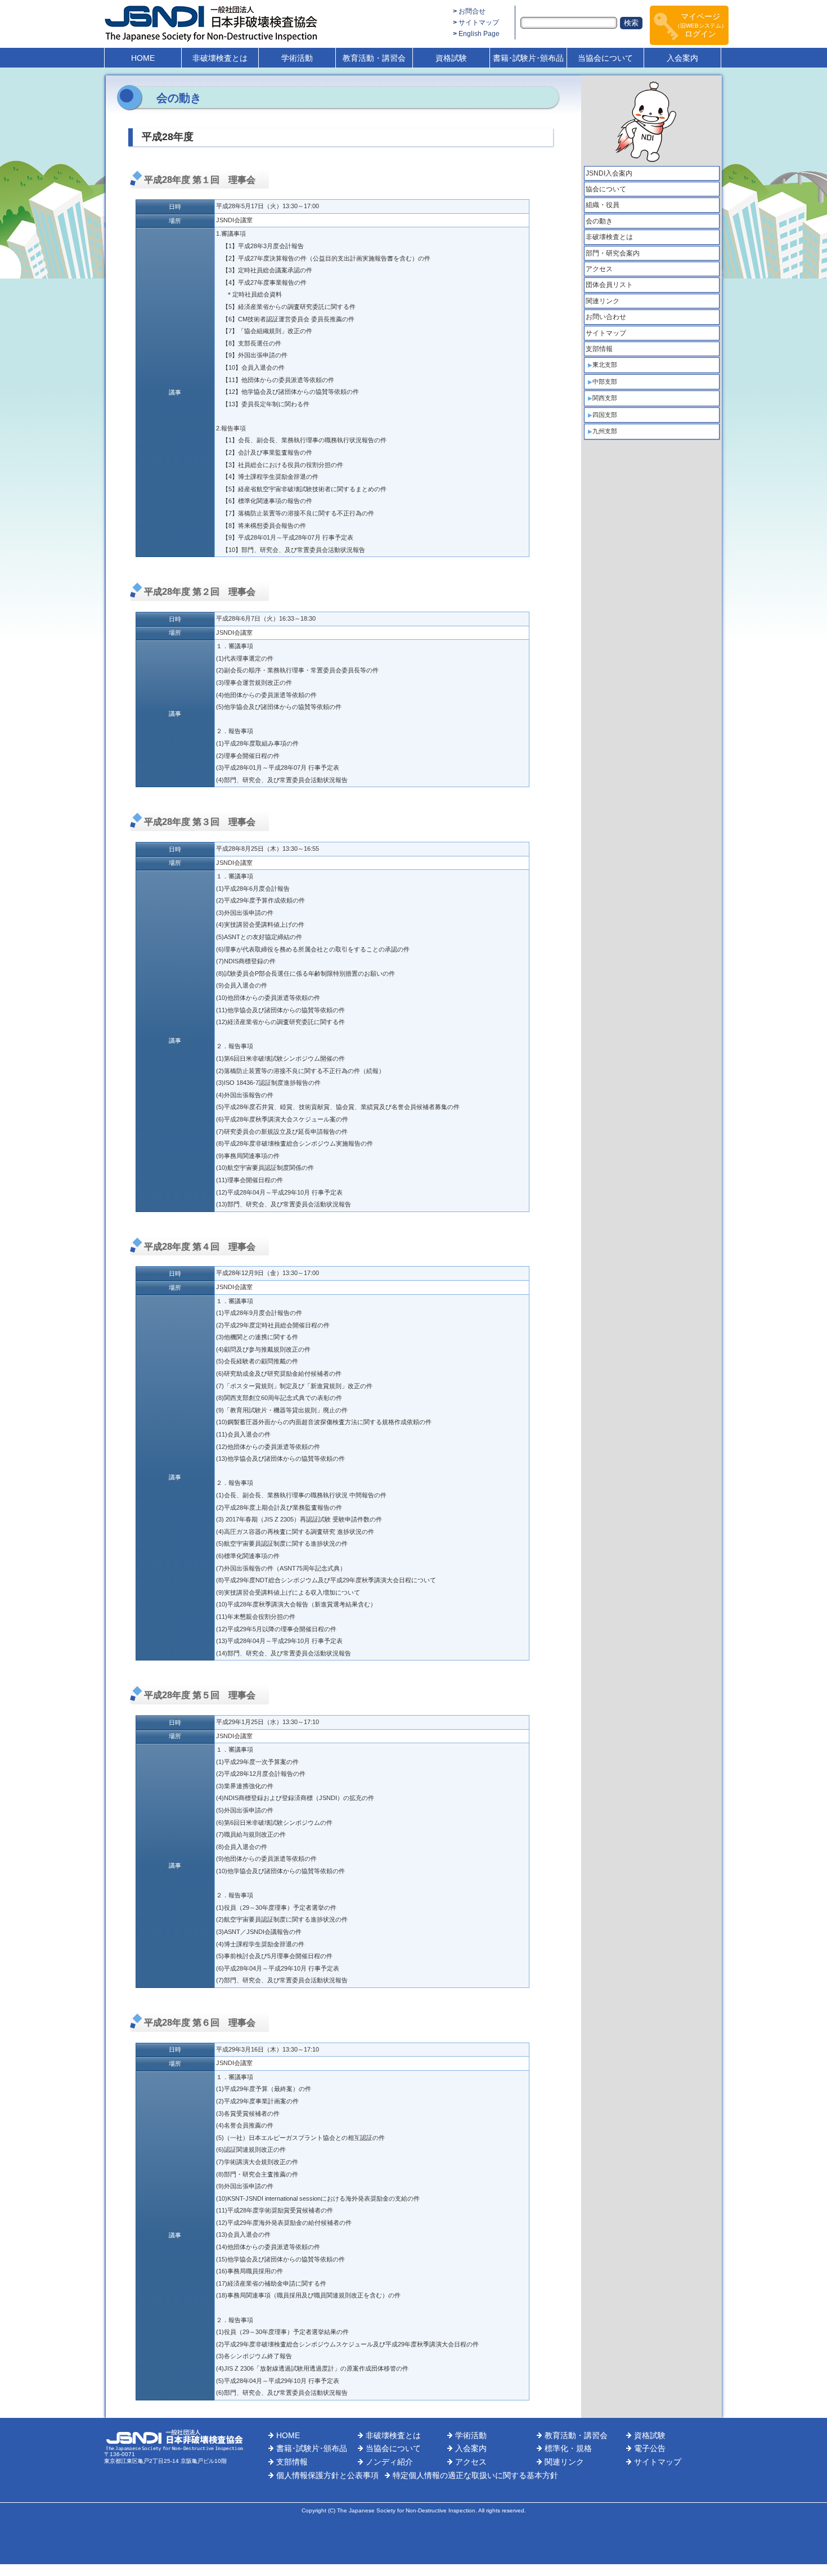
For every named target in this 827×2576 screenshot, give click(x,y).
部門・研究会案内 (613, 253)
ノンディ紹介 (389, 2462)
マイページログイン (701, 25)
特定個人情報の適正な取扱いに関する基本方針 (475, 2475)
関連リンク (603, 301)
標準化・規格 (568, 2448)
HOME (143, 58)
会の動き (599, 221)
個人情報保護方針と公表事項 (327, 2475)
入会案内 (682, 58)
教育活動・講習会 (374, 58)
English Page (479, 34)
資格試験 (451, 58)
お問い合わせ (606, 317)
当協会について (605, 58)
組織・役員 (603, 205)
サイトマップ (479, 23)
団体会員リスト (609, 285)
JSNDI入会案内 (609, 173)
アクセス (599, 269)
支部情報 (599, 349)
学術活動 (297, 58)
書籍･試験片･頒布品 (528, 58)
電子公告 (650, 2448)
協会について (606, 189)
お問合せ (472, 11)
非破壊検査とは (220, 58)
